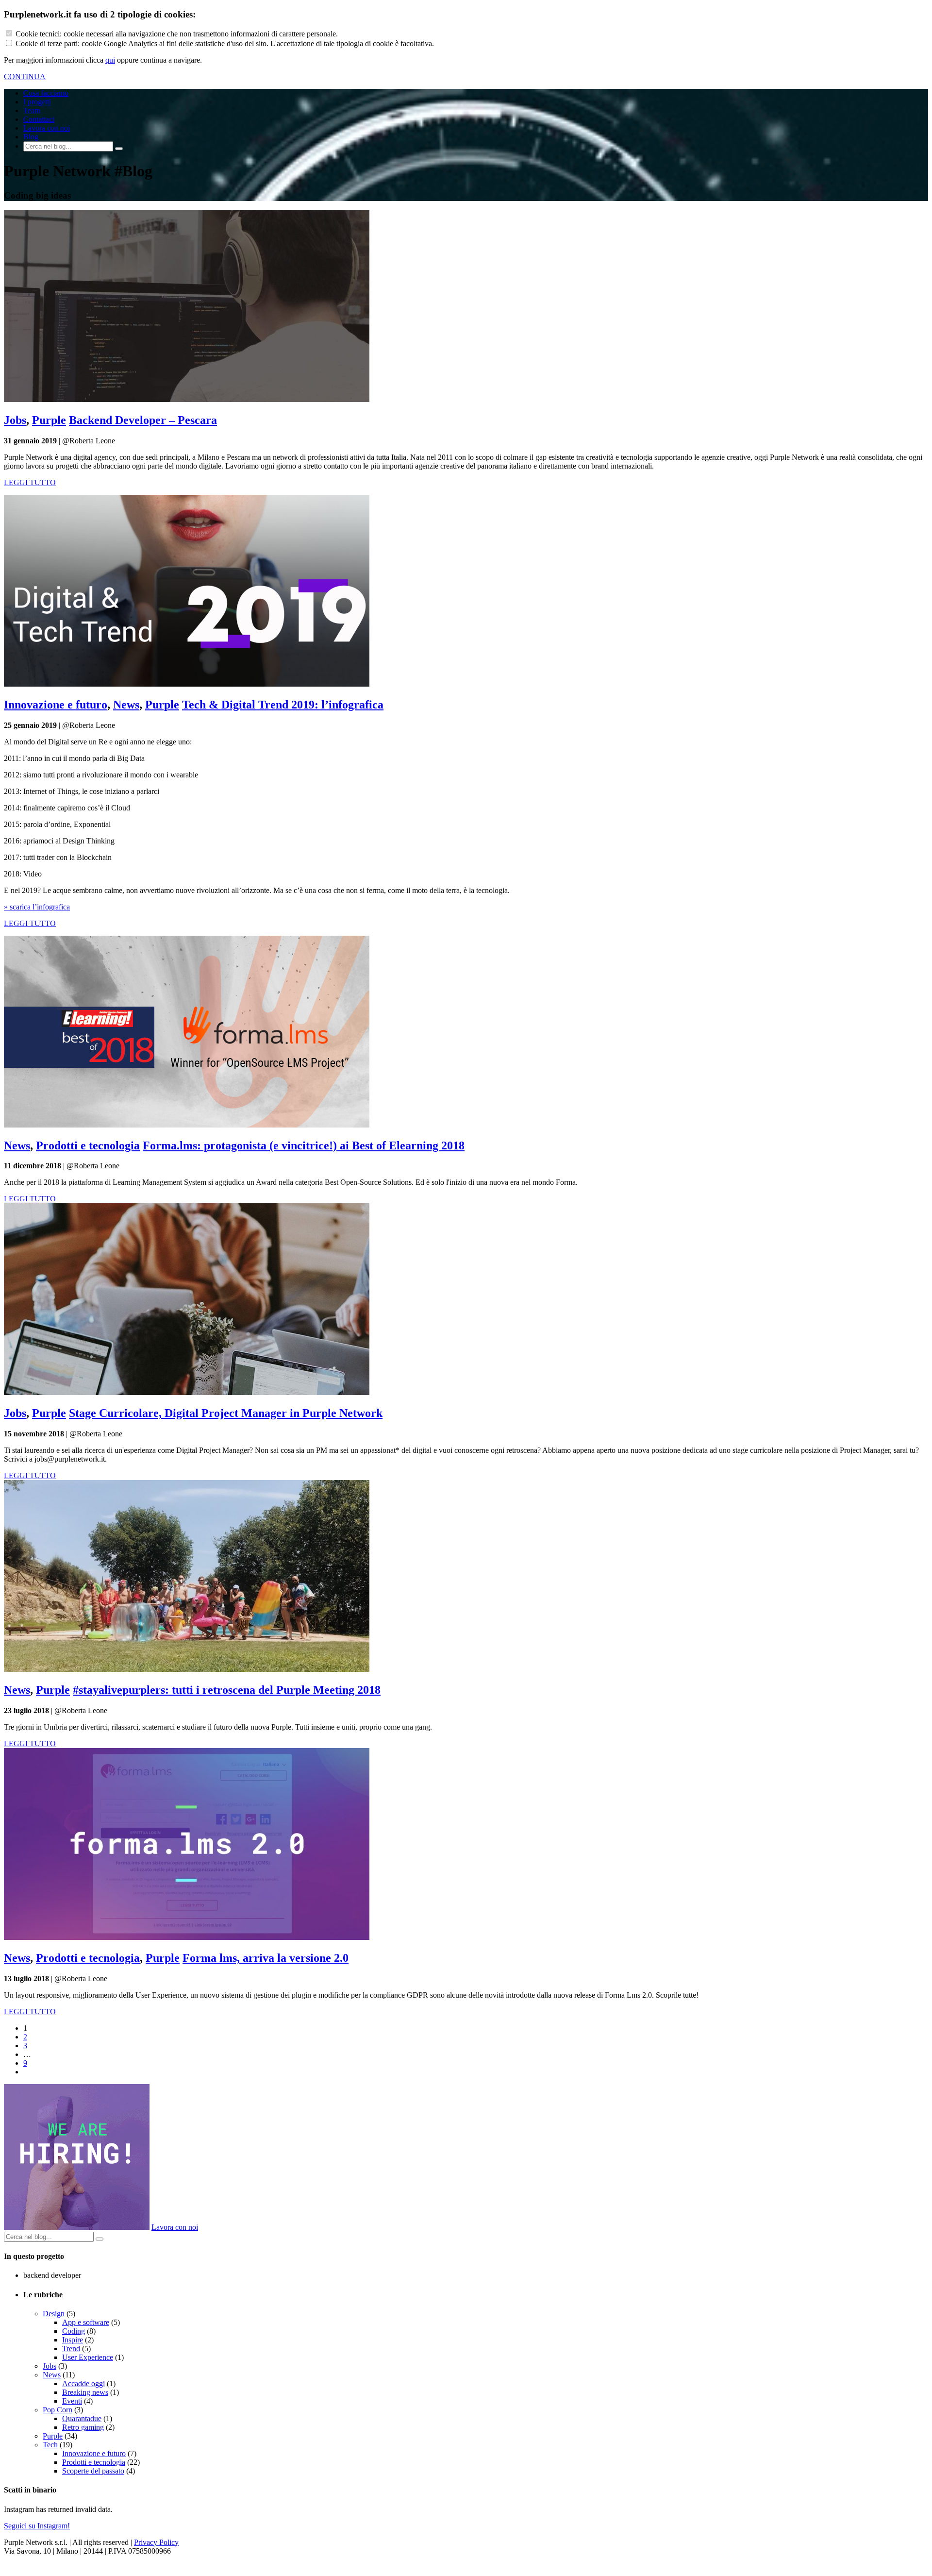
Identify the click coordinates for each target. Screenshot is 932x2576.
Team (32, 110)
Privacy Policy (156, 2542)
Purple (49, 420)
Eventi (72, 2401)
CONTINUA (25, 76)
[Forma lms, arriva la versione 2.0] (187, 1937)
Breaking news (85, 2392)
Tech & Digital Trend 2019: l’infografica (283, 705)
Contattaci (39, 119)
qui (110, 60)
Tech (50, 2445)
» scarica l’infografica (37, 907)
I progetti (37, 102)
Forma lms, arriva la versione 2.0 (266, 1958)
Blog (31, 137)
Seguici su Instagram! (37, 2526)
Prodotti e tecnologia (88, 1145)
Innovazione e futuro (56, 705)
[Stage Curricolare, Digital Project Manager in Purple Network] (187, 1392)
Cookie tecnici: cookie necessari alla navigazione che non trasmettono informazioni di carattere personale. (177, 34)
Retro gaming (83, 2427)
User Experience (88, 2357)
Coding (74, 2331)
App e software (86, 2322)
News (126, 705)
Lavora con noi (47, 128)
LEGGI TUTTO (30, 482)
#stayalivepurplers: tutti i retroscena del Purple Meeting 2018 (227, 1690)
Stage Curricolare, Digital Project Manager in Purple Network (226, 1413)
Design (54, 2314)
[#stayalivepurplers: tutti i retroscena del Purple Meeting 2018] (187, 1669)
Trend (71, 2349)
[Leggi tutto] (77, 2227)
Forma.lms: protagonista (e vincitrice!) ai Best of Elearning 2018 (304, 1145)
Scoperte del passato (93, 2471)
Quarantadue (82, 2418)
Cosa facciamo (46, 93)
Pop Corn (58, 2410)
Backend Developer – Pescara (143, 420)
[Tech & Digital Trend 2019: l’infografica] (187, 684)
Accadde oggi (83, 2383)
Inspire (73, 2340)
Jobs (15, 420)
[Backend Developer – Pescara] (187, 399)
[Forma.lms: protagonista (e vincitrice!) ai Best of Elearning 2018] (187, 1125)
